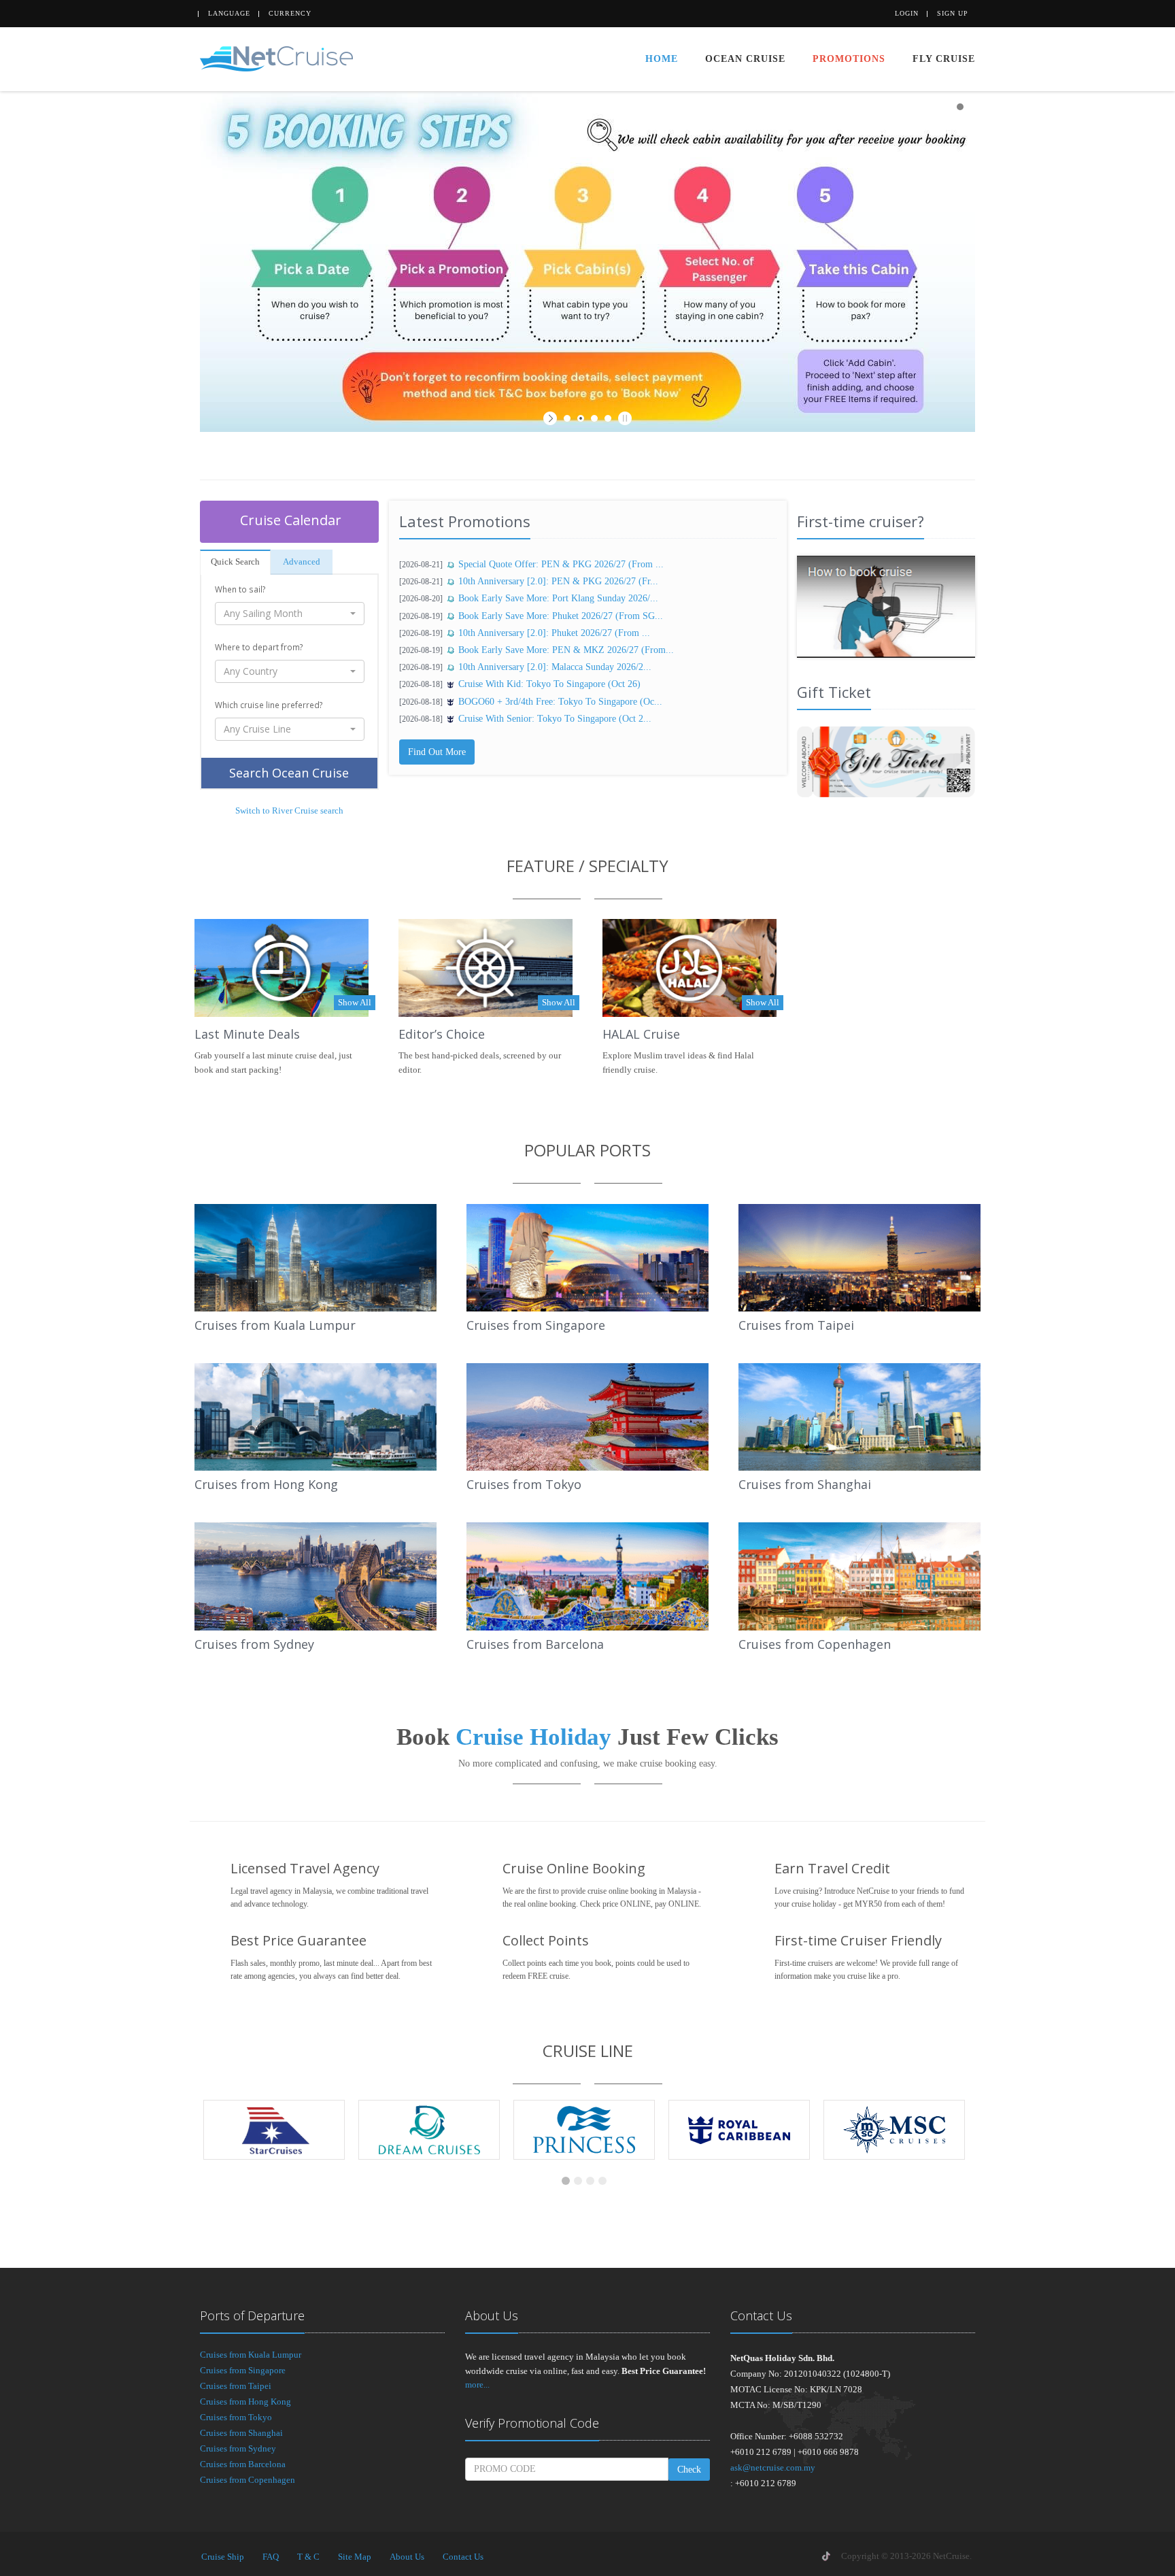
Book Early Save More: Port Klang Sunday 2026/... (558, 598)
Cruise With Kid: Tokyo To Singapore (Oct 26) (549, 684)
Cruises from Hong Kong (266, 1484)
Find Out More (437, 752)
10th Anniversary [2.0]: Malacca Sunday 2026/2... (555, 667)
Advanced (302, 562)
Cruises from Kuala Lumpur (275, 1325)
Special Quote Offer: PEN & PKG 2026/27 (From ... (561, 564)
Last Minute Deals (247, 1034)
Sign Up (953, 13)
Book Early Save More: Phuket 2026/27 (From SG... (561, 616)
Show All (355, 1002)
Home (662, 59)
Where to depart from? (259, 647)
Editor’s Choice (442, 1034)
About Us (407, 2557)
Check (689, 2470)
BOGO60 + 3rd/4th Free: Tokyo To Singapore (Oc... (560, 702)
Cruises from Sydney (254, 1644)
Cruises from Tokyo (524, 1484)
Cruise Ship (223, 2557)
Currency (290, 13)
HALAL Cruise (641, 1034)
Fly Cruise (944, 59)
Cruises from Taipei (796, 1325)
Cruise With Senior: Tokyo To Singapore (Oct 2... (555, 719)
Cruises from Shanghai (805, 1484)
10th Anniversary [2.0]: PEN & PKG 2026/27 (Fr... (558, 581)
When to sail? (240, 589)
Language (229, 13)
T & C (308, 2557)
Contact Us (463, 2557)
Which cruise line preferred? (269, 705)
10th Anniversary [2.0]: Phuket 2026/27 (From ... (554, 633)
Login (907, 13)
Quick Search (235, 562)
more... (477, 2385)
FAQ (271, 2557)
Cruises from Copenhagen (815, 1644)
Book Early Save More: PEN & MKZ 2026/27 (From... (566, 650)
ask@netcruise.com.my (773, 2468)
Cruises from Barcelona (535, 1644)
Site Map (355, 2557)
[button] (290, 614)
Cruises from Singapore (536, 1325)
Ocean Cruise (745, 59)
